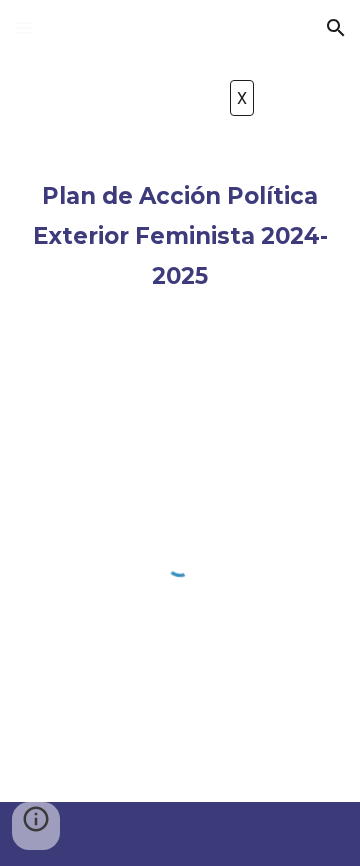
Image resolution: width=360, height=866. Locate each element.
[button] (24, 27)
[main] (180, 232)
